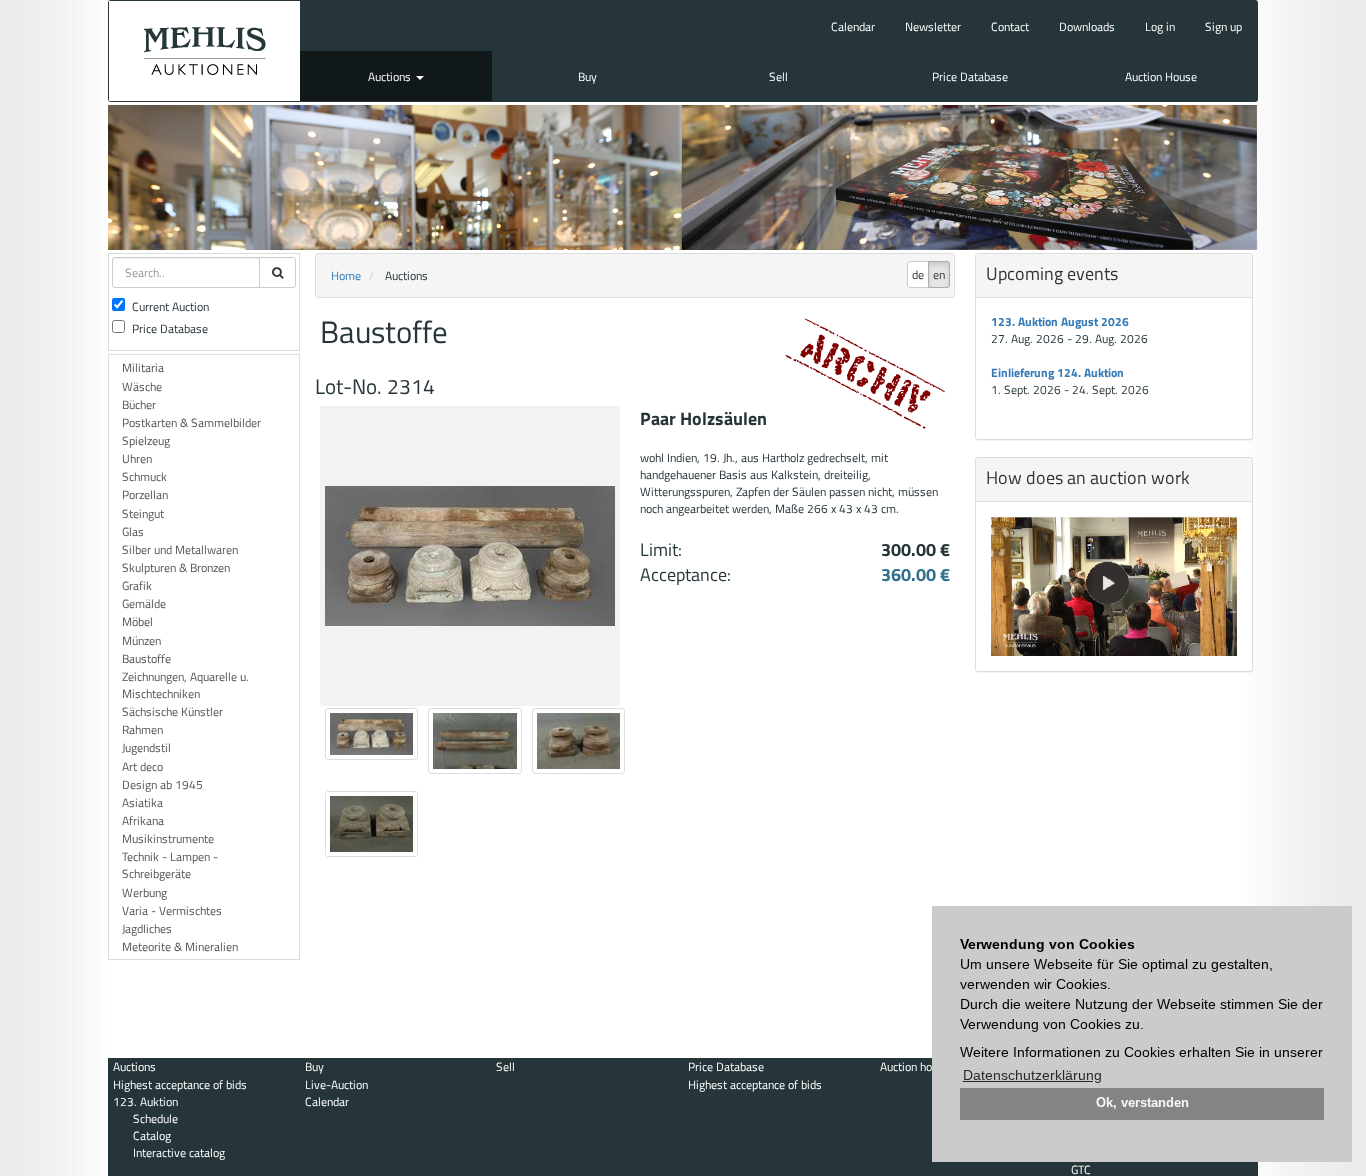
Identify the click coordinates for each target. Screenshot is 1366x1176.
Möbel (137, 621)
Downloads (1087, 26)
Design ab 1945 (162, 784)
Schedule (155, 1118)
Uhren (137, 458)
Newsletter (933, 26)
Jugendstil (146, 747)
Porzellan (145, 494)
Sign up (1223, 26)
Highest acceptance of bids (180, 1084)
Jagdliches (147, 928)
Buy (587, 76)
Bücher (139, 404)
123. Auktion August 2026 (1060, 321)
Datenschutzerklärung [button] (1032, 1075)
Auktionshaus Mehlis (204, 51)
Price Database (970, 76)
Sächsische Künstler (172, 711)
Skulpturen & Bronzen (176, 567)
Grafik (137, 585)
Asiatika (142, 802)
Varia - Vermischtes (172, 910)
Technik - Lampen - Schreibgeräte (170, 865)
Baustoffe (146, 658)
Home (346, 275)
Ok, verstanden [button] (1142, 1103)
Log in (1160, 26)
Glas (133, 531)
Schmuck (144, 476)
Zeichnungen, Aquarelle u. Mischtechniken (185, 685)
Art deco (142, 766)
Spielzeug (146, 440)
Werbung (144, 892)
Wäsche (142, 386)
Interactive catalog (179, 1152)
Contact (1010, 26)
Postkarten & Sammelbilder (191, 422)
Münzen (141, 640)
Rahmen (142, 729)
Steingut (143, 513)
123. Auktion (145, 1101)
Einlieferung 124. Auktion (1057, 372)
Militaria (143, 367)
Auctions (391, 76)
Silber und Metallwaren (180, 549)
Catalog (152, 1135)
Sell (778, 76)
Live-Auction (336, 1084)
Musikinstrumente (168, 838)
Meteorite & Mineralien (180, 946)
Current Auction (170, 306)
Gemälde (144, 603)
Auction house (915, 1066)
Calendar (853, 26)
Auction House (1161, 76)
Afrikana (143, 820)
